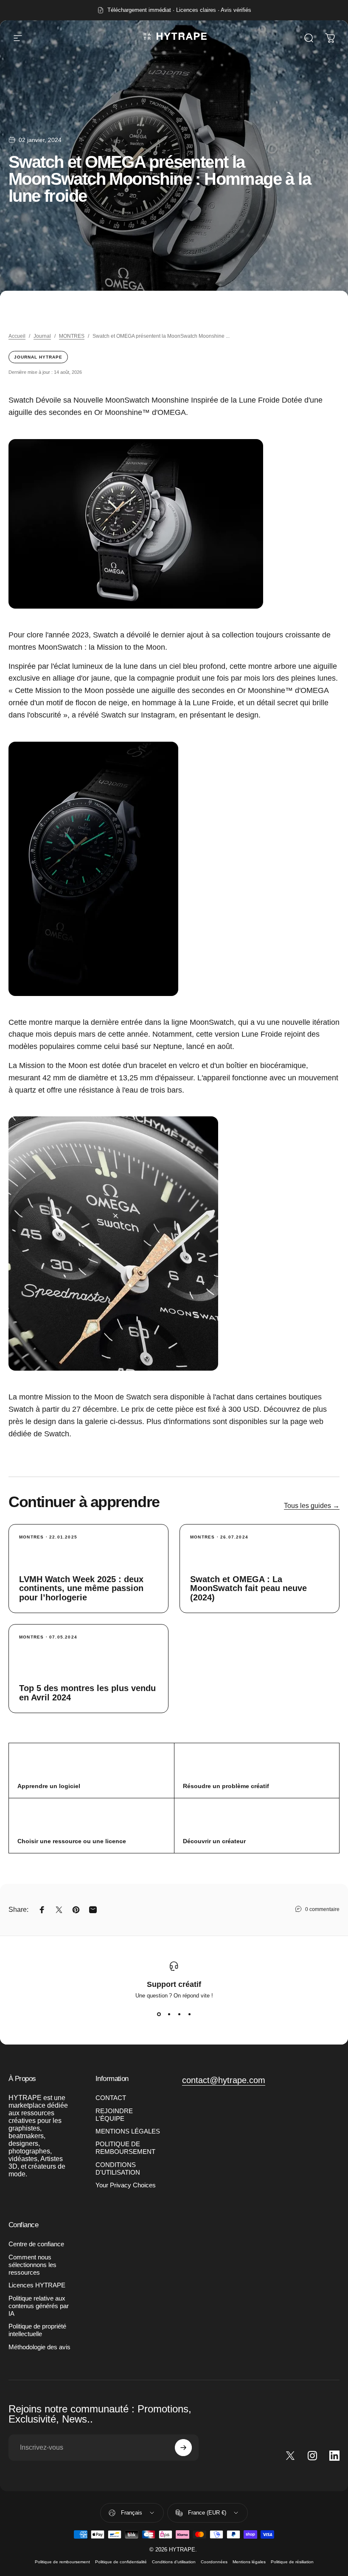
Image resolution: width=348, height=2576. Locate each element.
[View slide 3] (179, 2014)
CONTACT (111, 2098)
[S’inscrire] (183, 2448)
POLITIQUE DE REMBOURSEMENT (125, 2148)
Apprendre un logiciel (49, 1786)
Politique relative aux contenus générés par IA (39, 2306)
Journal (42, 336)
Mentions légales (249, 2562)
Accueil (17, 336)
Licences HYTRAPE (37, 2285)
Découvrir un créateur (214, 1841)
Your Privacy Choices (126, 2185)
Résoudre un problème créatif (226, 1786)
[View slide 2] (169, 2014)
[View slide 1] (159, 2014)
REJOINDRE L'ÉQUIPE (114, 2115)
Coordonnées (214, 2562)
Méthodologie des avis (39, 2347)
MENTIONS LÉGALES (128, 2131)
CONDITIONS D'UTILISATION (118, 2169)
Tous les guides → (312, 1506)
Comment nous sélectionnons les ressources (32, 2265)
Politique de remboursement (62, 2562)
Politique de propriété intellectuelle (37, 2330)
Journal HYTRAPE (38, 357)
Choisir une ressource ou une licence (72, 1841)
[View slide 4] (189, 2014)
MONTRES (72, 336)
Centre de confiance (36, 2244)
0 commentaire (322, 1909)
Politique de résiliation (292, 2562)
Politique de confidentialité (121, 2562)
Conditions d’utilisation (174, 2562)
